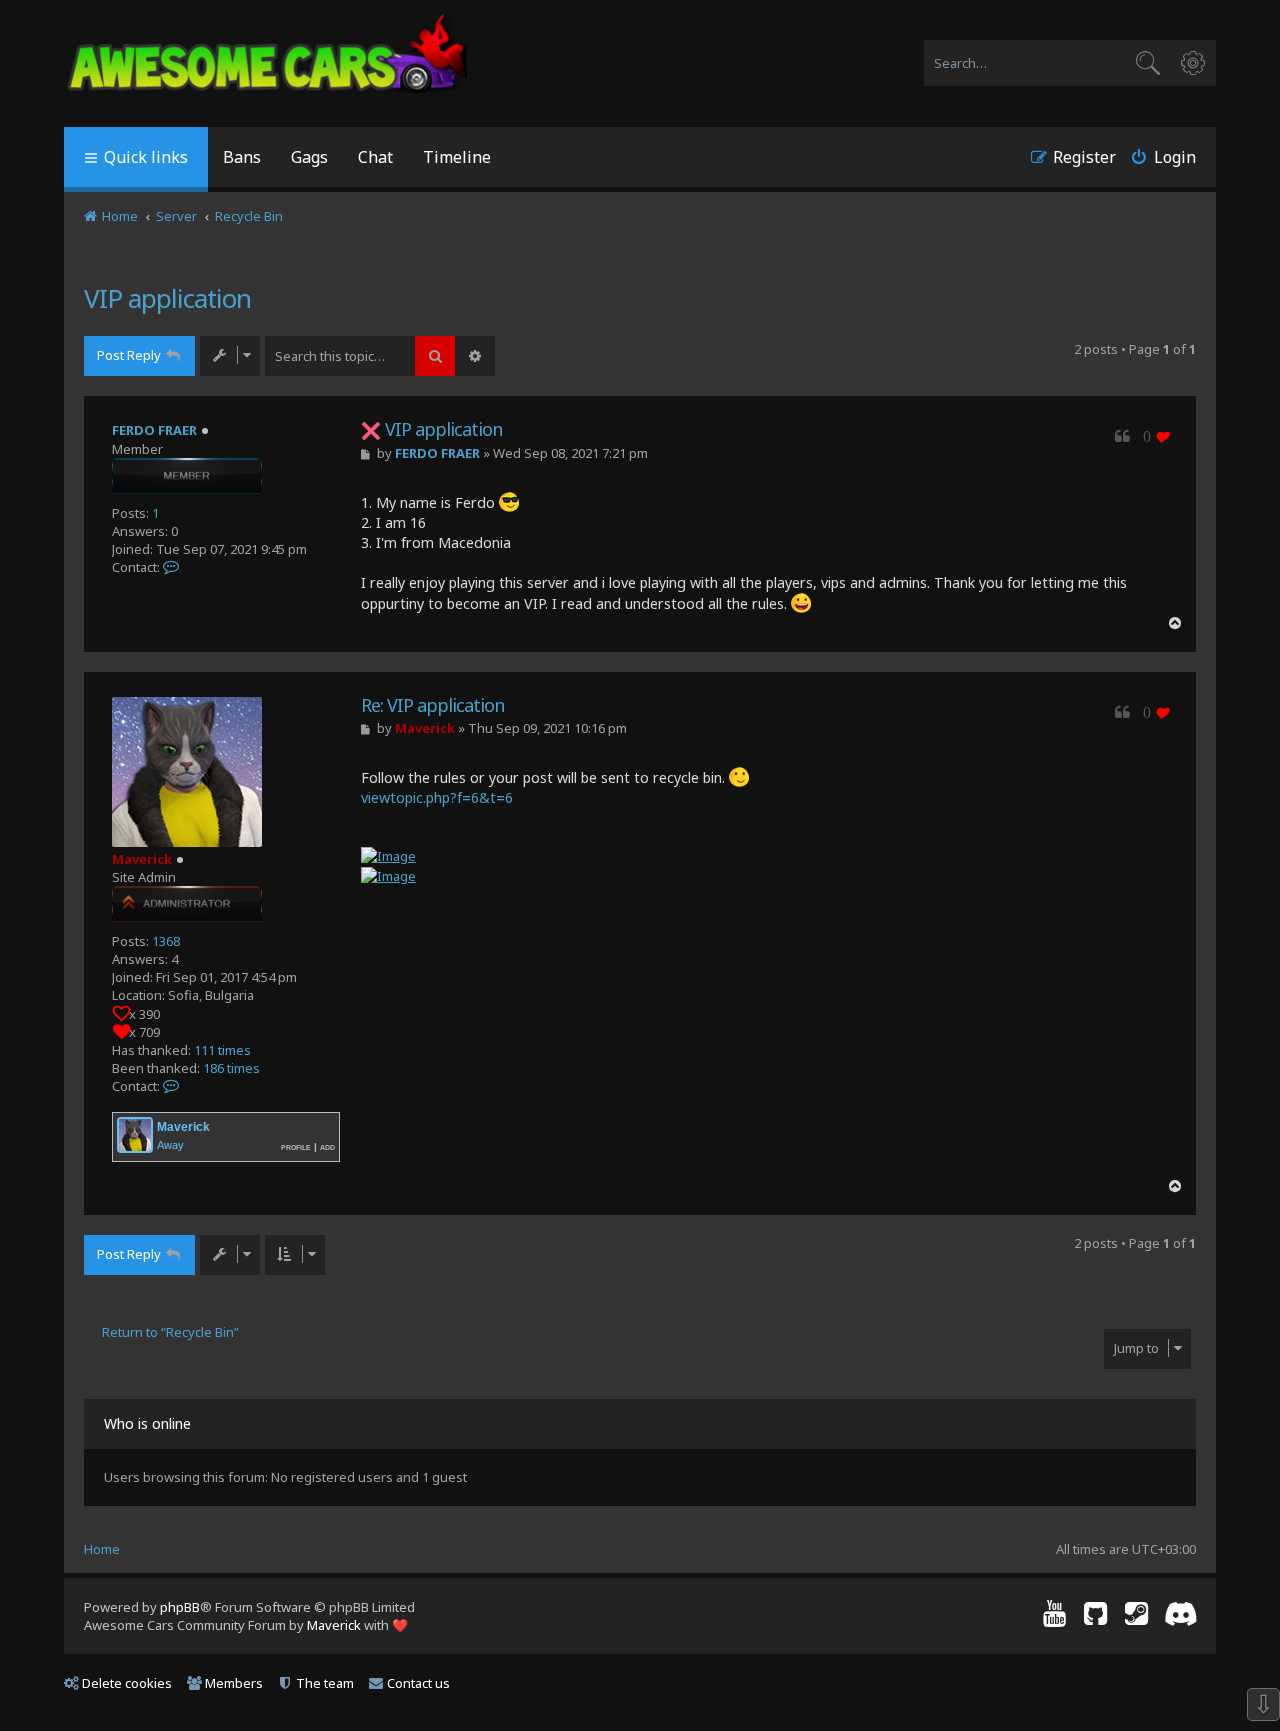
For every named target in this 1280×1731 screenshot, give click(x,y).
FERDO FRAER (154, 430)
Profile (296, 1146)
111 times (222, 1050)
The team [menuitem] (325, 1683)
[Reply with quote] (1122, 437)
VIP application (167, 298)
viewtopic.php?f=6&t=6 (437, 797)
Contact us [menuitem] (418, 1683)
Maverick (142, 859)
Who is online (147, 1423)
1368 (166, 941)
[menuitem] (242, 159)
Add (327, 1146)
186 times (231, 1068)
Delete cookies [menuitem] (127, 1683)
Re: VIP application (432, 705)
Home (102, 1549)
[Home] (267, 56)
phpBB (180, 1607)
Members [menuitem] (234, 1683)
